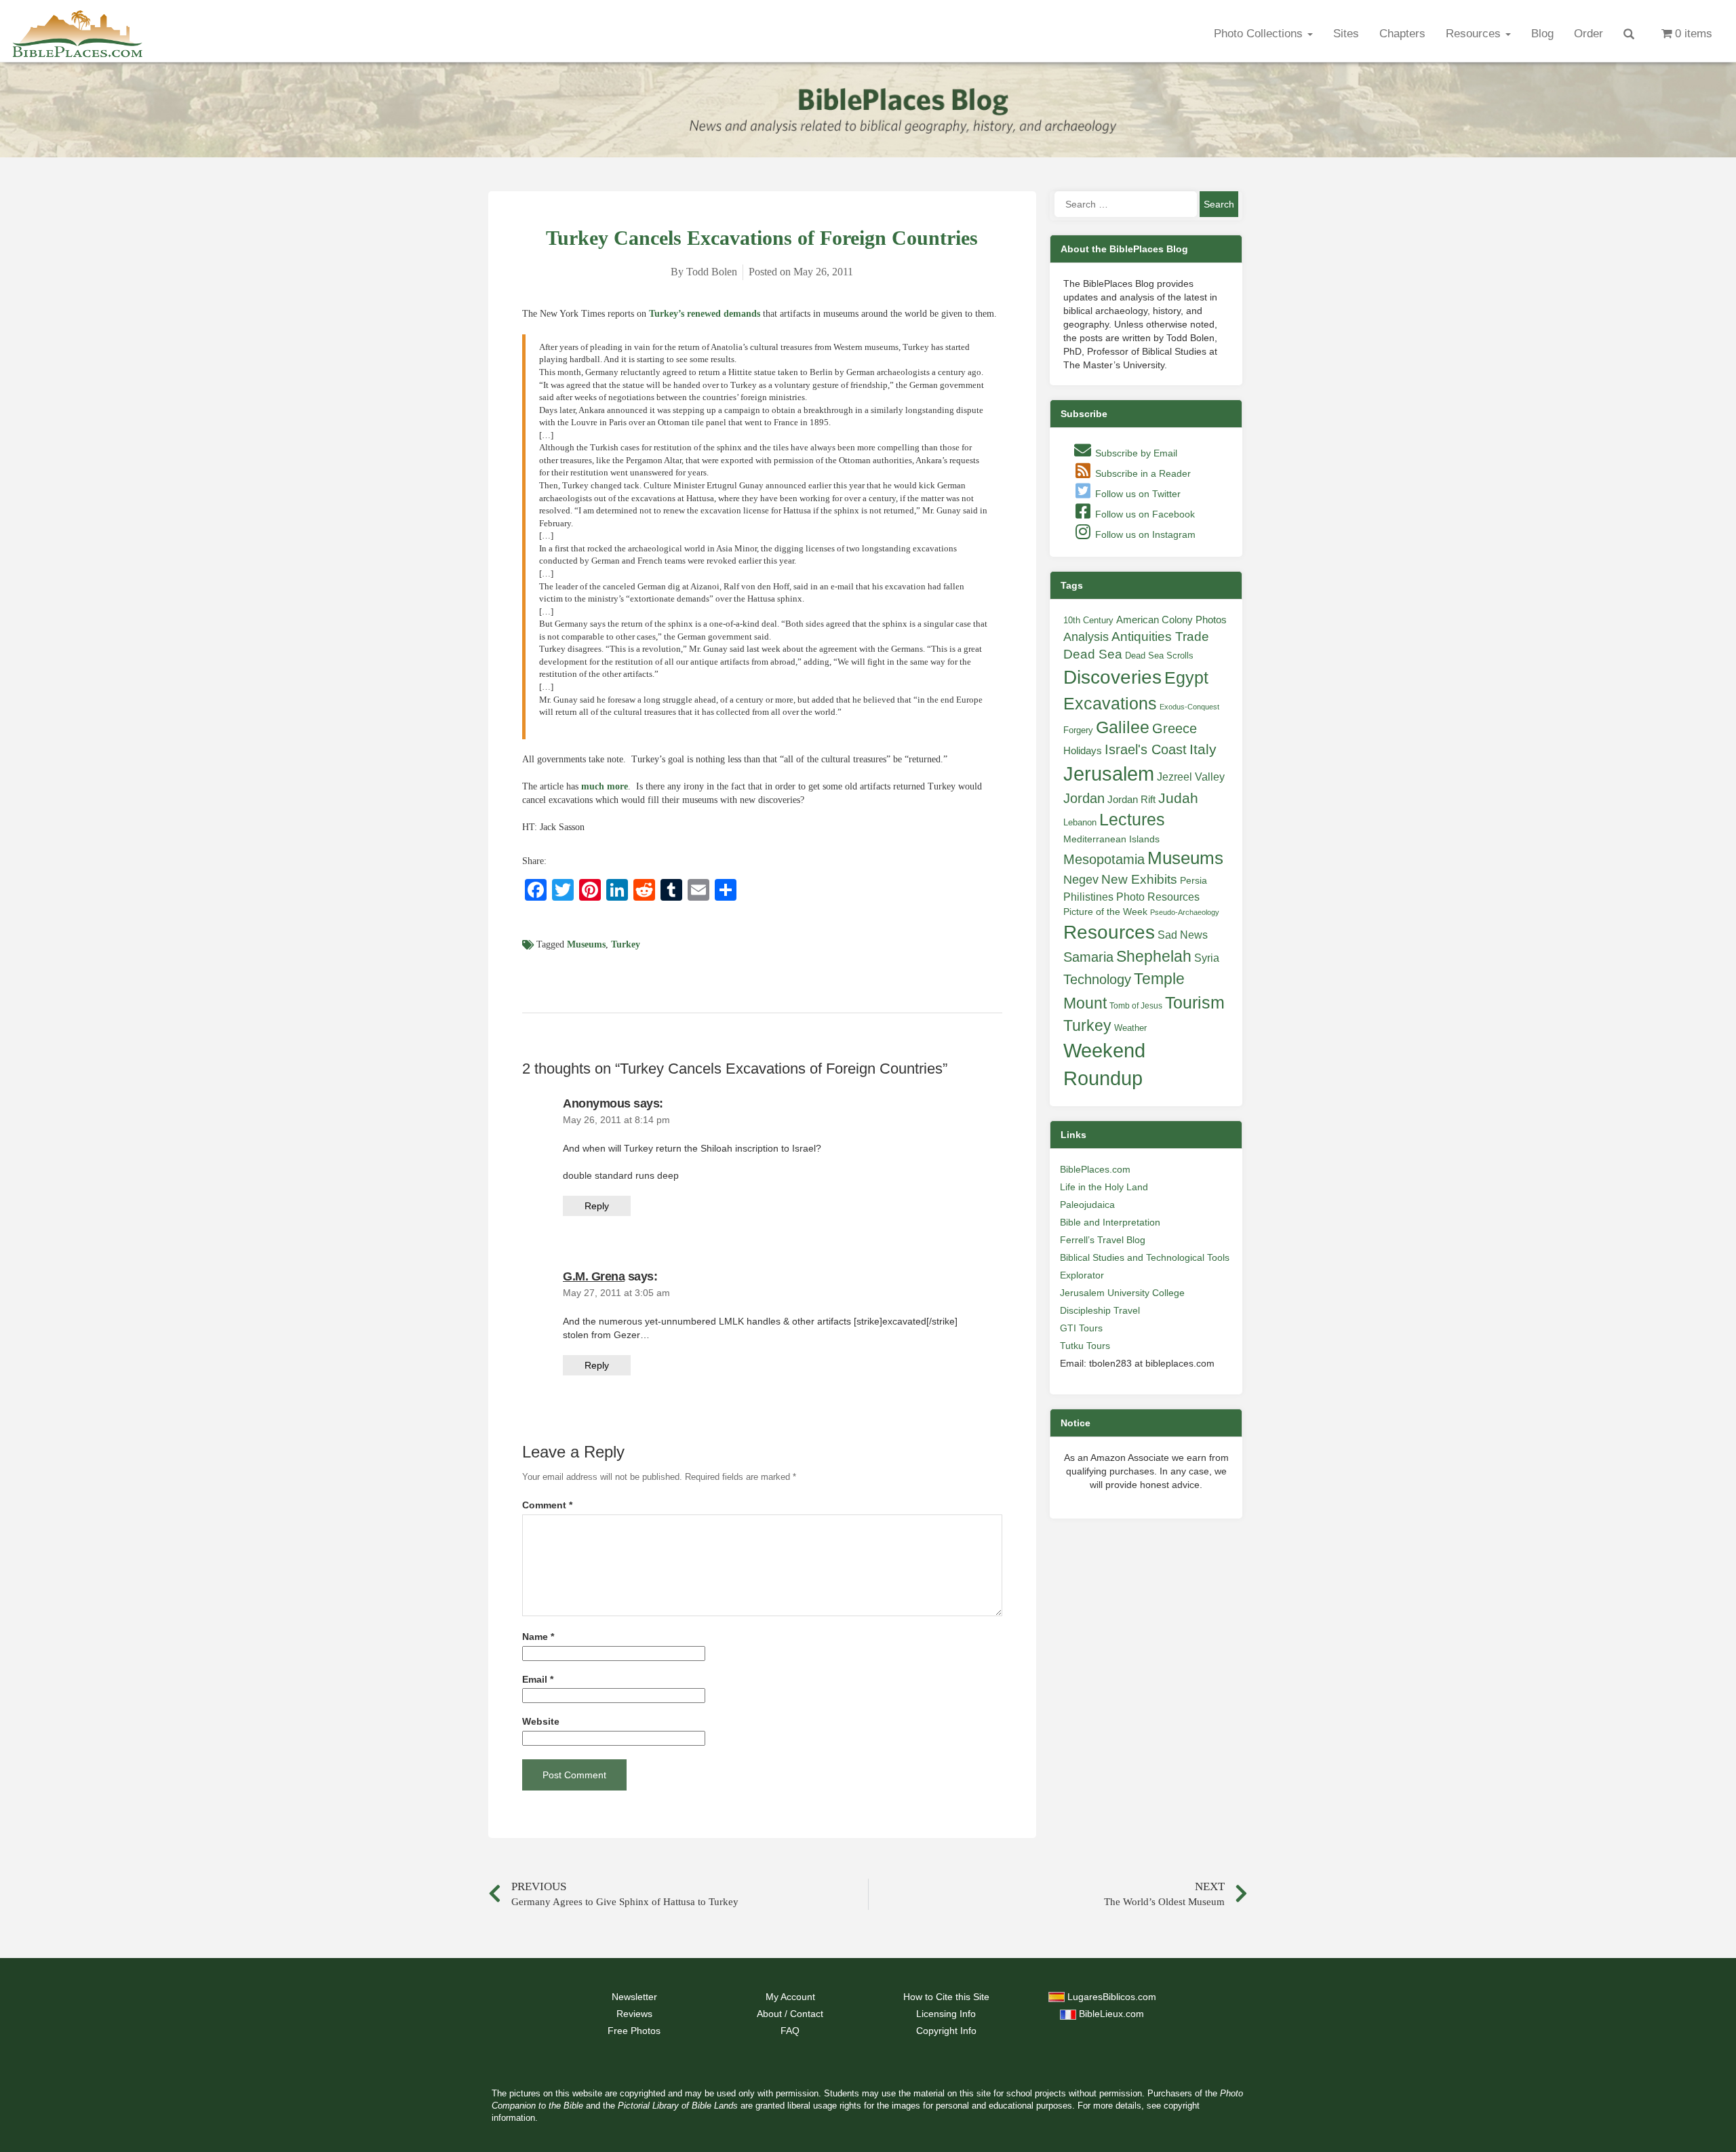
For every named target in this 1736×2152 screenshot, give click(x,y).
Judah (1178, 798)
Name (538, 1637)
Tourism (1195, 1002)
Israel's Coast (1146, 749)
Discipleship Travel (1100, 1310)
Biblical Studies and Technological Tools (1145, 1257)
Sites (1346, 34)
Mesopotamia (1104, 859)
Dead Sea (1093, 654)
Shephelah (1154, 956)
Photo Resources (1158, 897)
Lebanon (1080, 822)
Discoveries (1112, 677)
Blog (1542, 34)
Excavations (1110, 703)
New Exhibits (1139, 879)
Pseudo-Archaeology (1185, 912)
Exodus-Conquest (1189, 707)
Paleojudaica (1087, 1205)
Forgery (1078, 730)
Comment (547, 1505)
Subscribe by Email (1135, 453)
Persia (1193, 880)
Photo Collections (1260, 34)
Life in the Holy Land (1104, 1187)
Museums (586, 944)
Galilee (1123, 727)
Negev (1081, 880)
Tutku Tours (1085, 1346)
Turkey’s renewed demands (705, 314)
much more (605, 786)
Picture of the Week (1105, 912)
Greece (1175, 728)
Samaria (1088, 957)
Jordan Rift (1131, 800)
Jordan (1084, 798)
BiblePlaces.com (1095, 1169)
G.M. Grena (594, 1276)
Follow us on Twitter (1137, 494)
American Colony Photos (1171, 620)
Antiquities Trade (1160, 637)
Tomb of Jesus (1136, 1006)
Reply (597, 1206)
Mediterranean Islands (1111, 839)
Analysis (1086, 637)
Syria (1207, 958)
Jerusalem (1109, 774)
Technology (1097, 979)
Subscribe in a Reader (1142, 473)
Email (538, 1680)
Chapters (1402, 34)
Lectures (1132, 819)
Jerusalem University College (1122, 1293)
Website (541, 1722)
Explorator (1082, 1275)
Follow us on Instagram (1144, 534)
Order (1589, 34)
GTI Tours (1081, 1328)
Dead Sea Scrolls (1159, 656)
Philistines (1088, 897)
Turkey (626, 944)
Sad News (1183, 935)
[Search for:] (1126, 204)
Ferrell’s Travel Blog (1103, 1240)
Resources (1475, 34)
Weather (1130, 1028)
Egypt (1186, 678)
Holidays (1083, 751)
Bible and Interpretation (1110, 1222)
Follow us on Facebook (1144, 514)
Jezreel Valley (1191, 777)
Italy (1203, 749)
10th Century (1088, 620)
